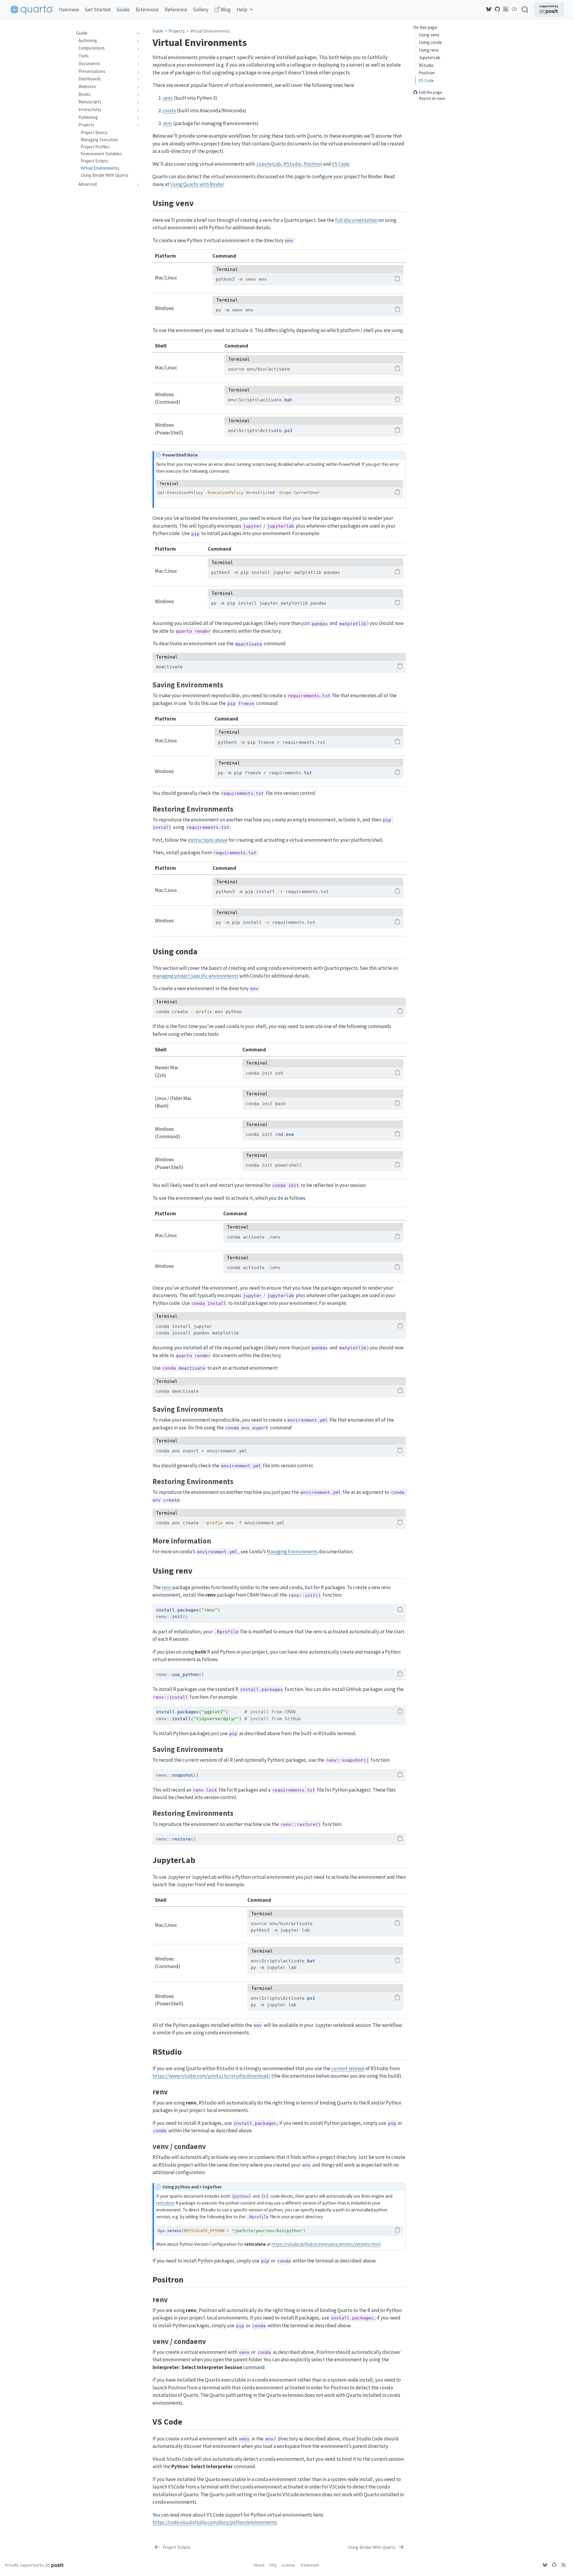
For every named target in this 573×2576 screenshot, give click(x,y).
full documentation (356, 220)
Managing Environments (292, 1552)
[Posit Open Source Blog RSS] (506, 9)
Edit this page (430, 92)
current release (348, 2068)
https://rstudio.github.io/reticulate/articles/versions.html (326, 2244)
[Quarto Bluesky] (489, 9)
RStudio (426, 65)
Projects (177, 31)
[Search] (525, 9)
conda (169, 110)
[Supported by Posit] (549, 10)
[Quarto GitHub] (497, 9)
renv (167, 123)
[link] (245, 10)
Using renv (429, 50)
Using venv (429, 35)
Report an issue (432, 98)
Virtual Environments (210, 31)
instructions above (208, 840)
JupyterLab (429, 57)
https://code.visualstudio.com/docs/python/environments (215, 2522)
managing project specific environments (195, 976)
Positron (427, 73)
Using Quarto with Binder (197, 184)
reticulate (165, 2203)
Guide (158, 31)
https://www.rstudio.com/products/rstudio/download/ (211, 2076)
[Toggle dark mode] (515, 9)
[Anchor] (200, 202)
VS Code (426, 80)
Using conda (430, 42)
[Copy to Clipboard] (397, 279)
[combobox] (525, 9)
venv (168, 98)
